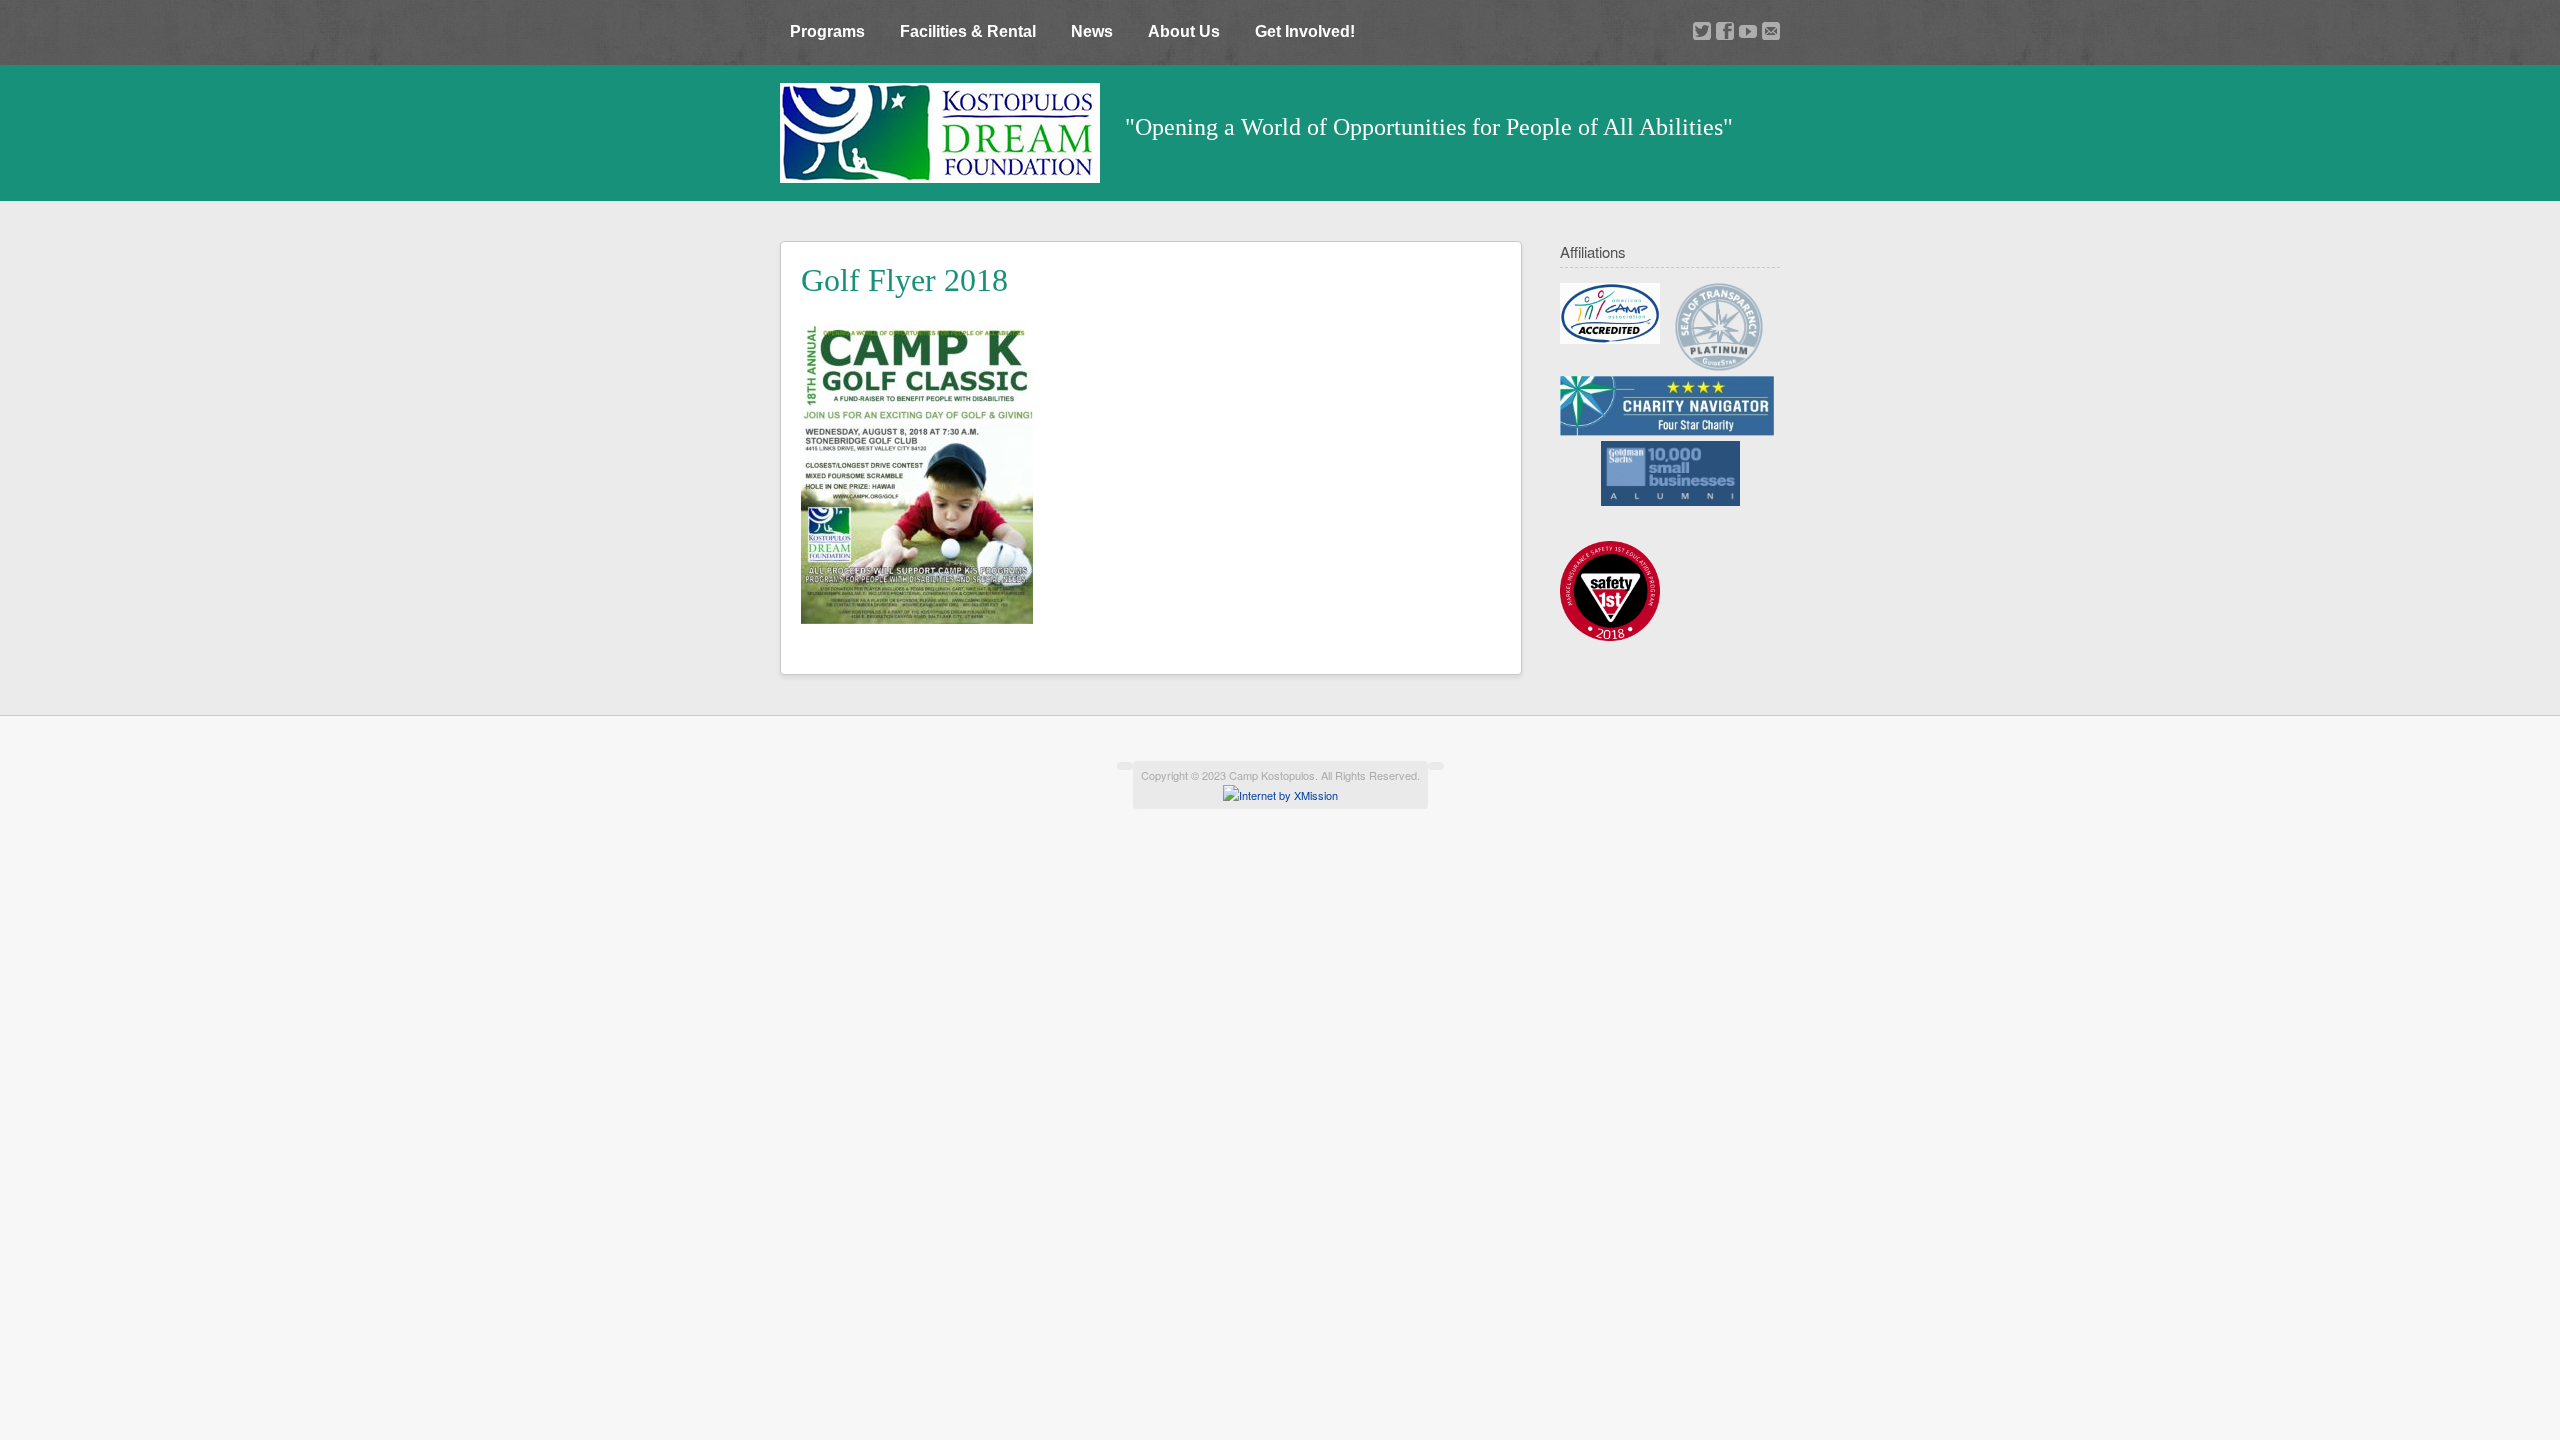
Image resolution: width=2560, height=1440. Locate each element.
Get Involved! (1305, 31)
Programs (827, 31)
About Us (1184, 31)
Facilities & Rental (968, 31)
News (1092, 31)
